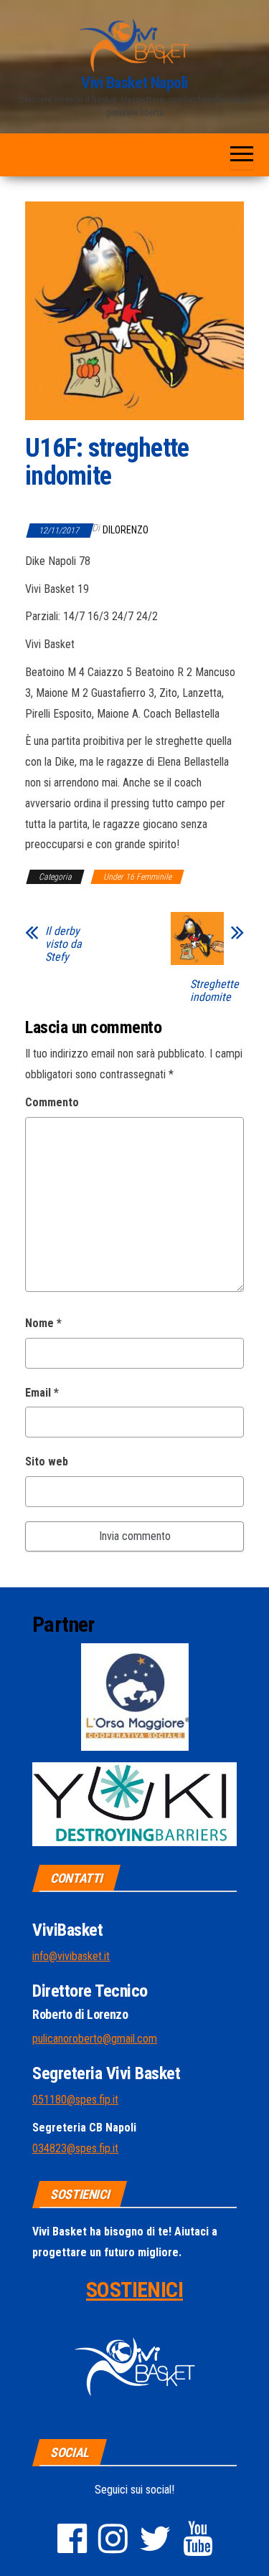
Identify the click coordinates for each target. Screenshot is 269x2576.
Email (42, 1393)
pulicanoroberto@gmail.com (95, 2039)
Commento (52, 1102)
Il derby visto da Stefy (63, 944)
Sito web (47, 1462)
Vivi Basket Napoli (134, 83)
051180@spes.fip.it (75, 2100)
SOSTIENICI (134, 2290)
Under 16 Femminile (137, 877)
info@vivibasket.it (71, 1956)
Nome (43, 1323)
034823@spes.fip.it (75, 2148)
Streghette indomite (214, 991)
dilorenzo (126, 530)
